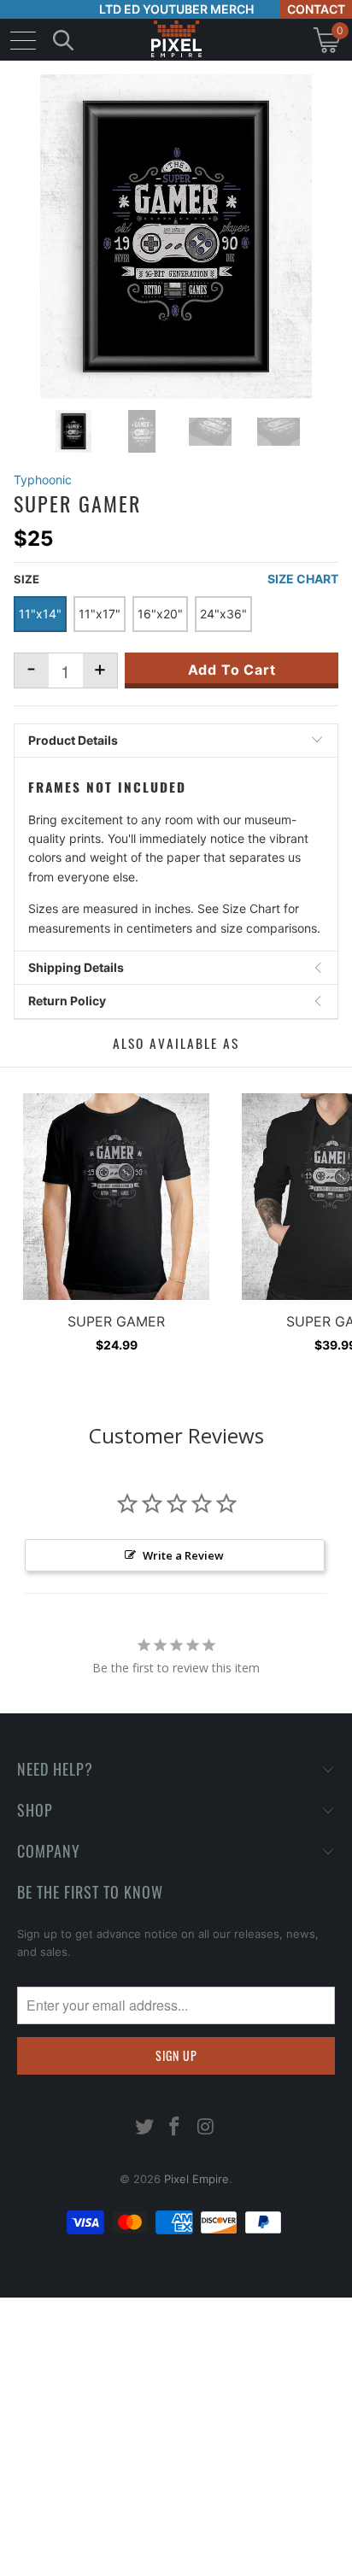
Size (26, 579)
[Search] (63, 40)
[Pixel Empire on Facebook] (175, 2128)
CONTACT (316, 9)
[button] (58, 2563)
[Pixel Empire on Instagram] (206, 2128)
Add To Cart (232, 670)
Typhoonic (43, 480)
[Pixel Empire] (176, 40)
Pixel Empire (197, 2179)
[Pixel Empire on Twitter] (144, 2128)
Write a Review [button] (183, 1555)
